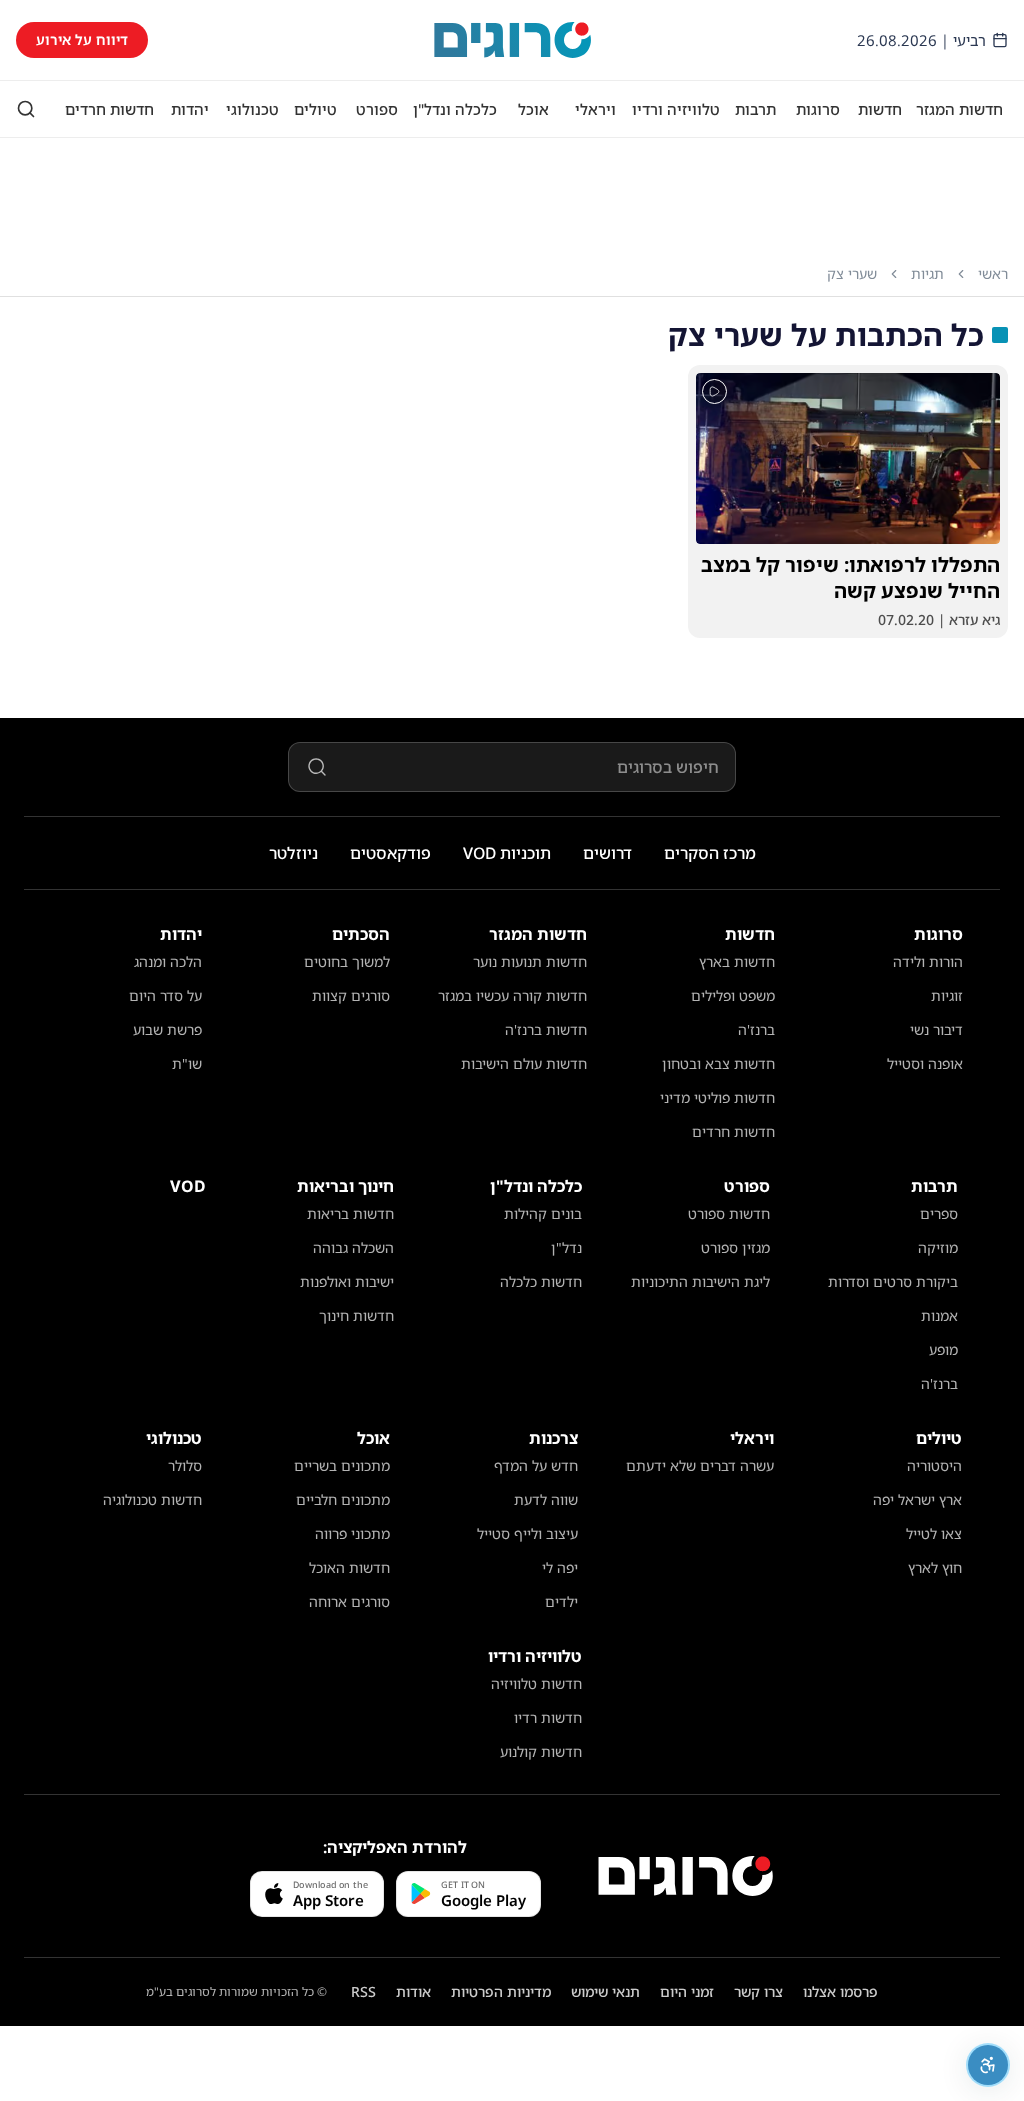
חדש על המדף (536, 1465)
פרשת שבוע (167, 1029)
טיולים (315, 109)
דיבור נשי (936, 1029)
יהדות (190, 109)
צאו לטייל (934, 1533)
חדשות (880, 109)
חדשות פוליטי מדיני (717, 1097)
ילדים (561, 1601)
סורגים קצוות (351, 995)
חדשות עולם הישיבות (524, 1063)
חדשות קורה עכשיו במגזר (512, 995)
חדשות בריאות (350, 1213)
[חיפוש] (26, 109)
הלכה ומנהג (168, 961)
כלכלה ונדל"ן (455, 109)
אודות (413, 1991)
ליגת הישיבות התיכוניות (700, 1281)
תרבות (755, 109)
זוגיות (947, 995)
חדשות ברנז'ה (546, 1029)
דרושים (607, 853)
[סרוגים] (685, 1876)
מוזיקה (938, 1247)
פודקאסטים (390, 853)
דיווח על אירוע (82, 39)
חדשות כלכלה (541, 1281)
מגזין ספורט (735, 1247)
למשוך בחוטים (347, 961)
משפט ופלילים (733, 995)
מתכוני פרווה (352, 1533)
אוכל (533, 109)
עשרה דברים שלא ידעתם (700, 1465)
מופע (943, 1349)
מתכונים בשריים (342, 1465)
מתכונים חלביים (343, 1499)
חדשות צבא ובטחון (718, 1063)
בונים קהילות (543, 1213)
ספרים (939, 1213)
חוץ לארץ (935, 1567)
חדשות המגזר (959, 109)
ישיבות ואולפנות (347, 1281)
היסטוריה (934, 1465)
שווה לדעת (546, 1499)
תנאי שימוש (605, 1991)
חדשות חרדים (109, 109)
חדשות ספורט (729, 1213)
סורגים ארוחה (349, 1601)
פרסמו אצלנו (840, 1991)
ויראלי (595, 109)
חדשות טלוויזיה (536, 1683)
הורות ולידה (928, 961)
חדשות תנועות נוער (530, 961)
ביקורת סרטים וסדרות (893, 1281)
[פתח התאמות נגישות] (988, 2065)
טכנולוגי (252, 109)
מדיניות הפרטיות (501, 1991)
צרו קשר (758, 1991)
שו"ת (187, 1063)
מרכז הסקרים (710, 853)
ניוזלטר (293, 853)
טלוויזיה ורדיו (676, 109)
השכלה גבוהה (353, 1247)
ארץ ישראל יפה (917, 1499)
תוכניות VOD (507, 853)
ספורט (377, 109)
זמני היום (687, 1991)
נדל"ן (566, 1247)
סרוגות (818, 109)
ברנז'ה (756, 1029)
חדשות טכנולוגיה (152, 1499)
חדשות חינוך (356, 1315)
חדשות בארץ (737, 961)
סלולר (185, 1465)
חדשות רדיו (548, 1717)
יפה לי (560, 1567)
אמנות (939, 1315)
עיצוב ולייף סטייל (527, 1533)
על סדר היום (165, 995)
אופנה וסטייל (925, 1063)
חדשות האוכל (349, 1567)
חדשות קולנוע (541, 1751)
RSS (363, 1991)
